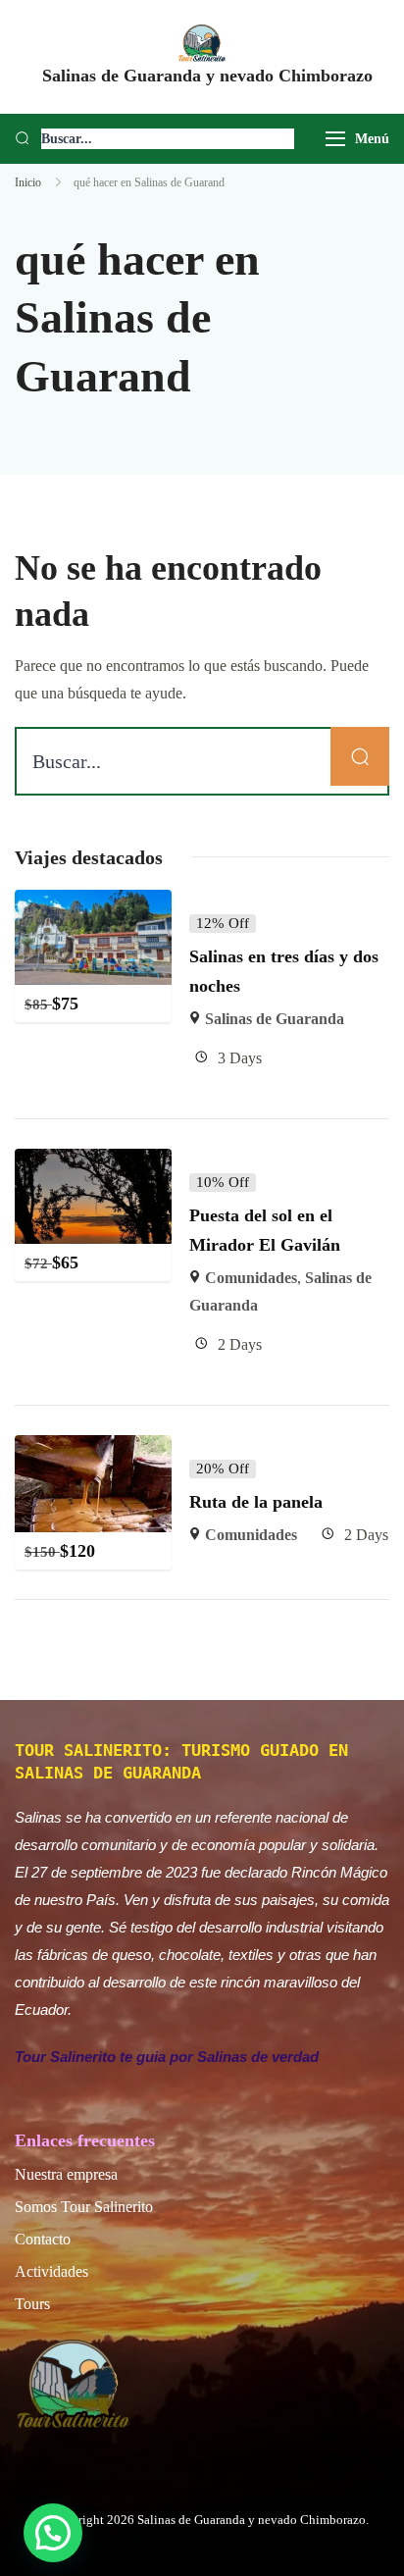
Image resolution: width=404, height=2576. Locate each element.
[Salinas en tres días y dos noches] (93, 903)
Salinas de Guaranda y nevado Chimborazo (207, 76)
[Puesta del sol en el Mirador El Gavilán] (93, 1162)
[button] (53, 2533)
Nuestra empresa (66, 2174)
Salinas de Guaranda (275, 1019)
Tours (32, 2304)
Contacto (43, 2239)
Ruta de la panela (256, 1502)
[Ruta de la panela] (93, 1448)
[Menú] (335, 139)
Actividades (51, 2271)
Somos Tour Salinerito (84, 2207)
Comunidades (251, 1278)
